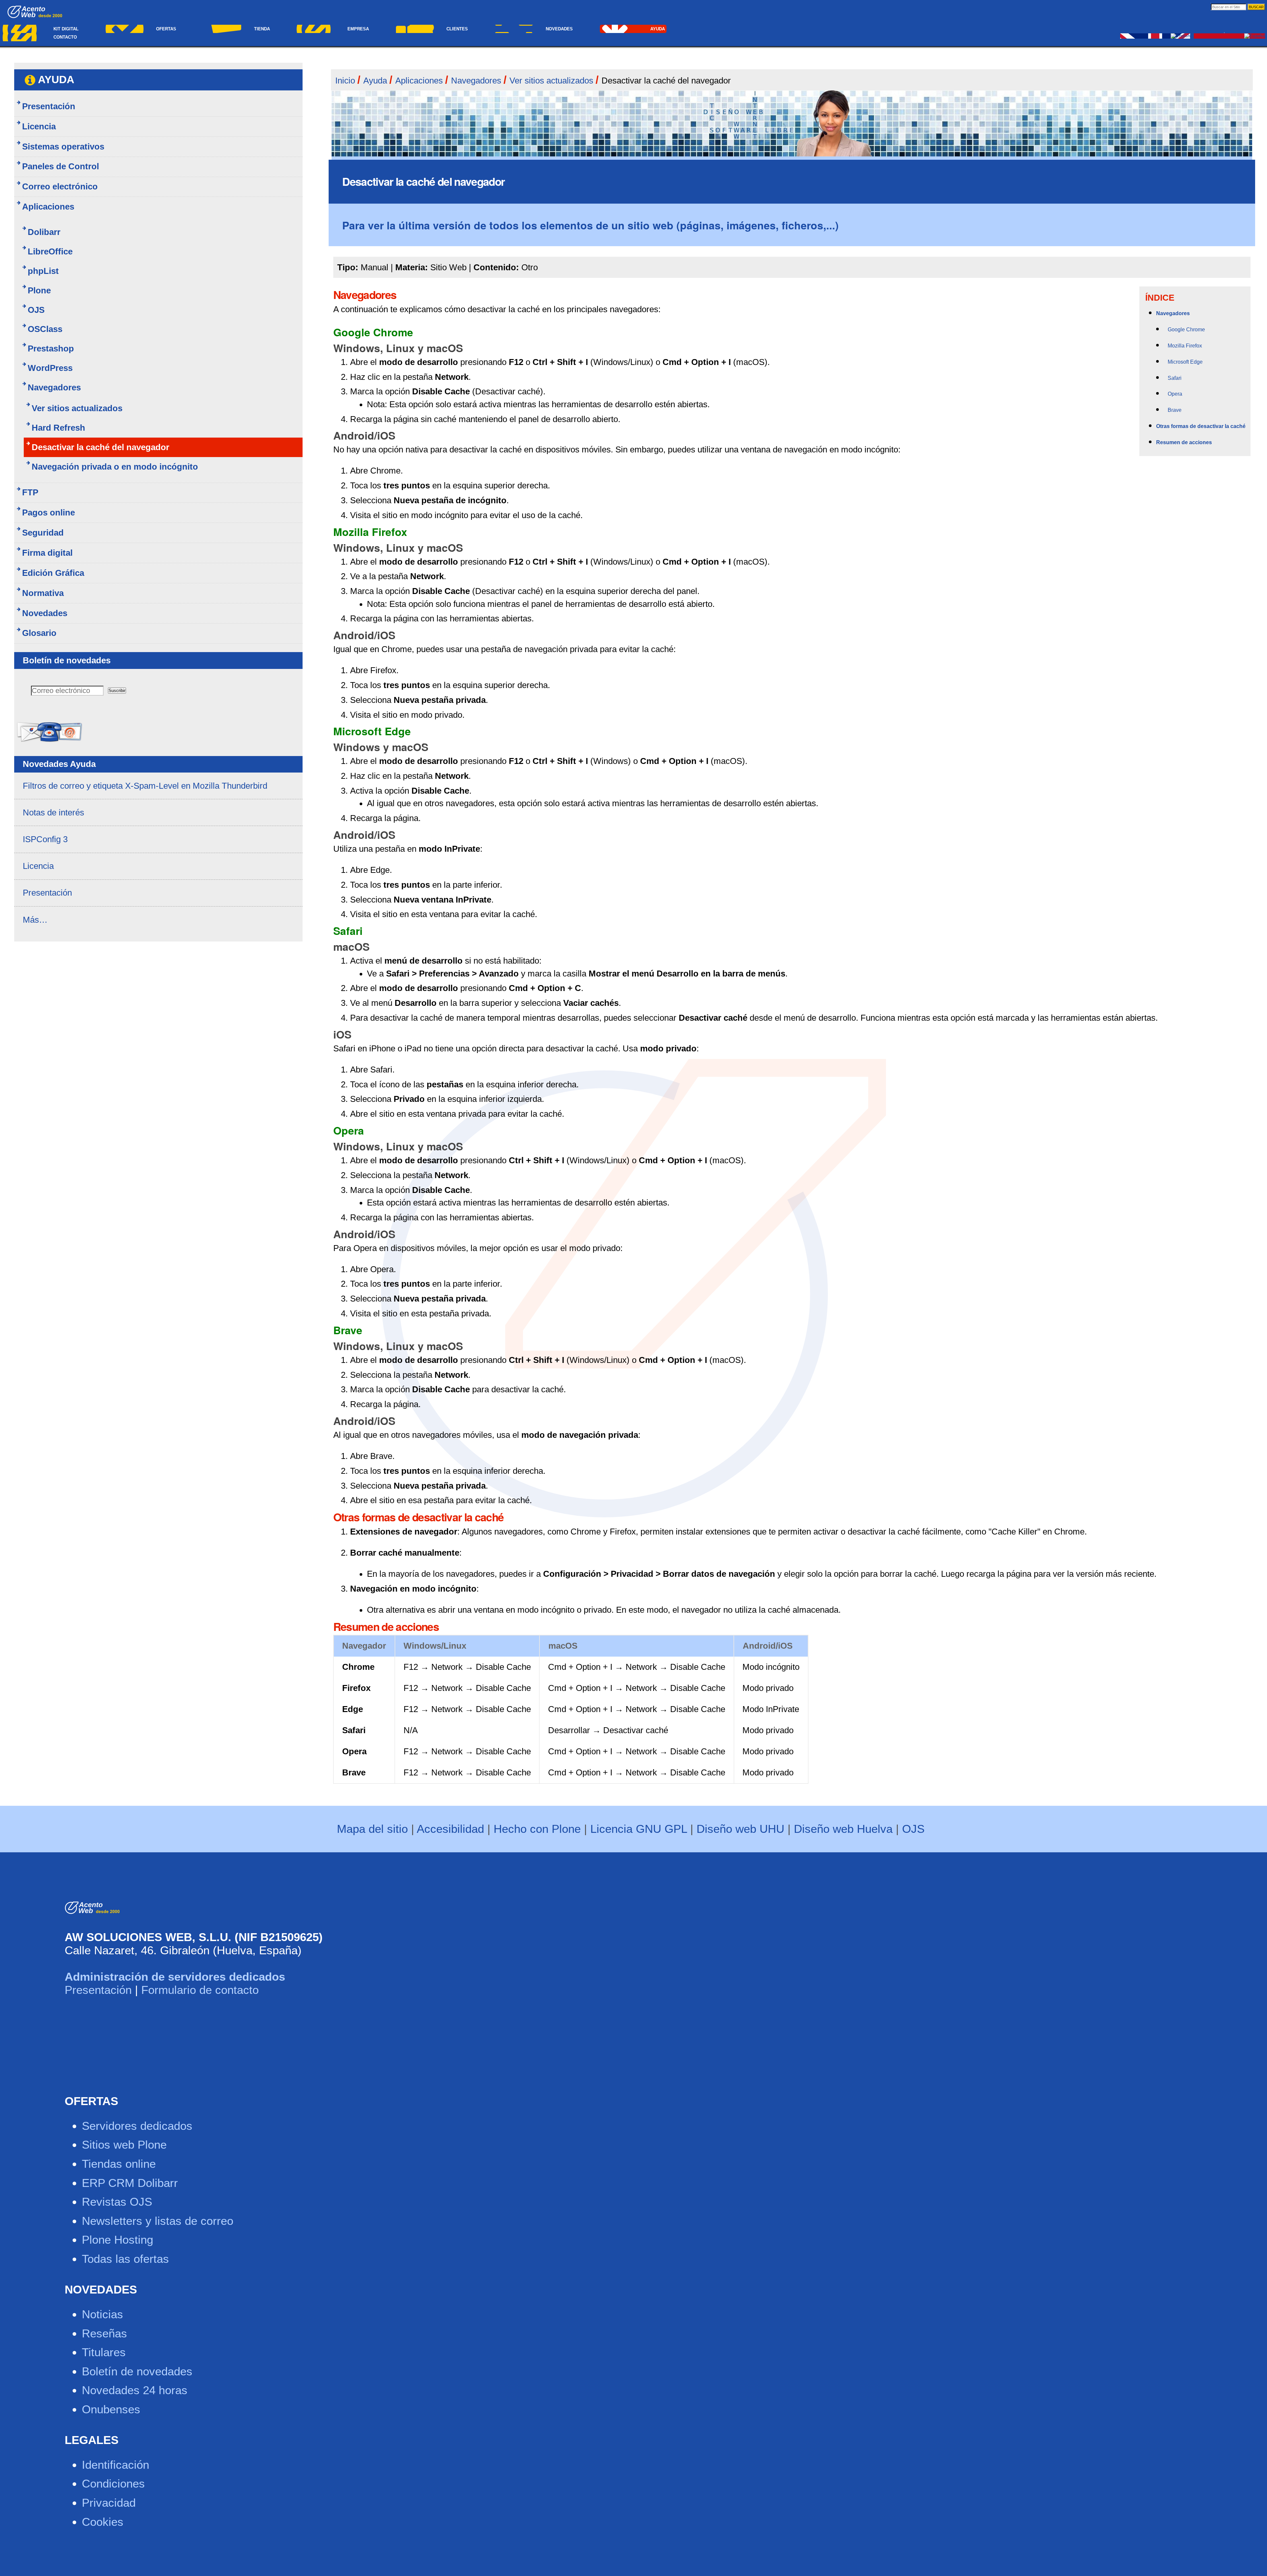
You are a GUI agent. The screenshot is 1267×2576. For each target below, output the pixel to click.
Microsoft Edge (1185, 362)
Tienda (262, 29)
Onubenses (111, 2409)
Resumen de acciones (1184, 442)
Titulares (104, 2352)
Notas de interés (53, 812)
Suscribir (117, 691)
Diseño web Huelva (843, 1829)
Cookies (103, 2522)
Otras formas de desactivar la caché (1201, 426)
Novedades (559, 29)
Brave (1175, 410)
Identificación (115, 2465)
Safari (1175, 378)
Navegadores (476, 81)
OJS (913, 1829)
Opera (1175, 394)
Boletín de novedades (137, 2371)
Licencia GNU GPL (639, 1829)
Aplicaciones (419, 81)
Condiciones (113, 2483)
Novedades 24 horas (135, 2390)
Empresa (358, 29)
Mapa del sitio (372, 1829)
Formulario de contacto (200, 1990)
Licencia (38, 866)
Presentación (47, 893)
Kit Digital (66, 29)
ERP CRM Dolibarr (130, 2183)
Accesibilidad (450, 1829)
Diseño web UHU (740, 1829)
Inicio (345, 81)
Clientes (457, 29)
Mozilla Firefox (1185, 346)
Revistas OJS (117, 2202)
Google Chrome (1186, 330)
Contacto (65, 37)
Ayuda (658, 29)
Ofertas (166, 29)
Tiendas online (119, 2164)
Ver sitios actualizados (551, 81)
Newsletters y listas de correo (158, 2221)
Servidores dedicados (137, 2126)
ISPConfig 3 (45, 839)
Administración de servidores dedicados (175, 1977)
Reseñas (104, 2333)
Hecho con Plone (537, 1829)
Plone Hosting (117, 2240)
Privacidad (109, 2503)
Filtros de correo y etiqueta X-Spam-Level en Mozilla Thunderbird (145, 786)
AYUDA (56, 80)
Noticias (102, 2314)
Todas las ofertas (125, 2259)
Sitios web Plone (124, 2145)
